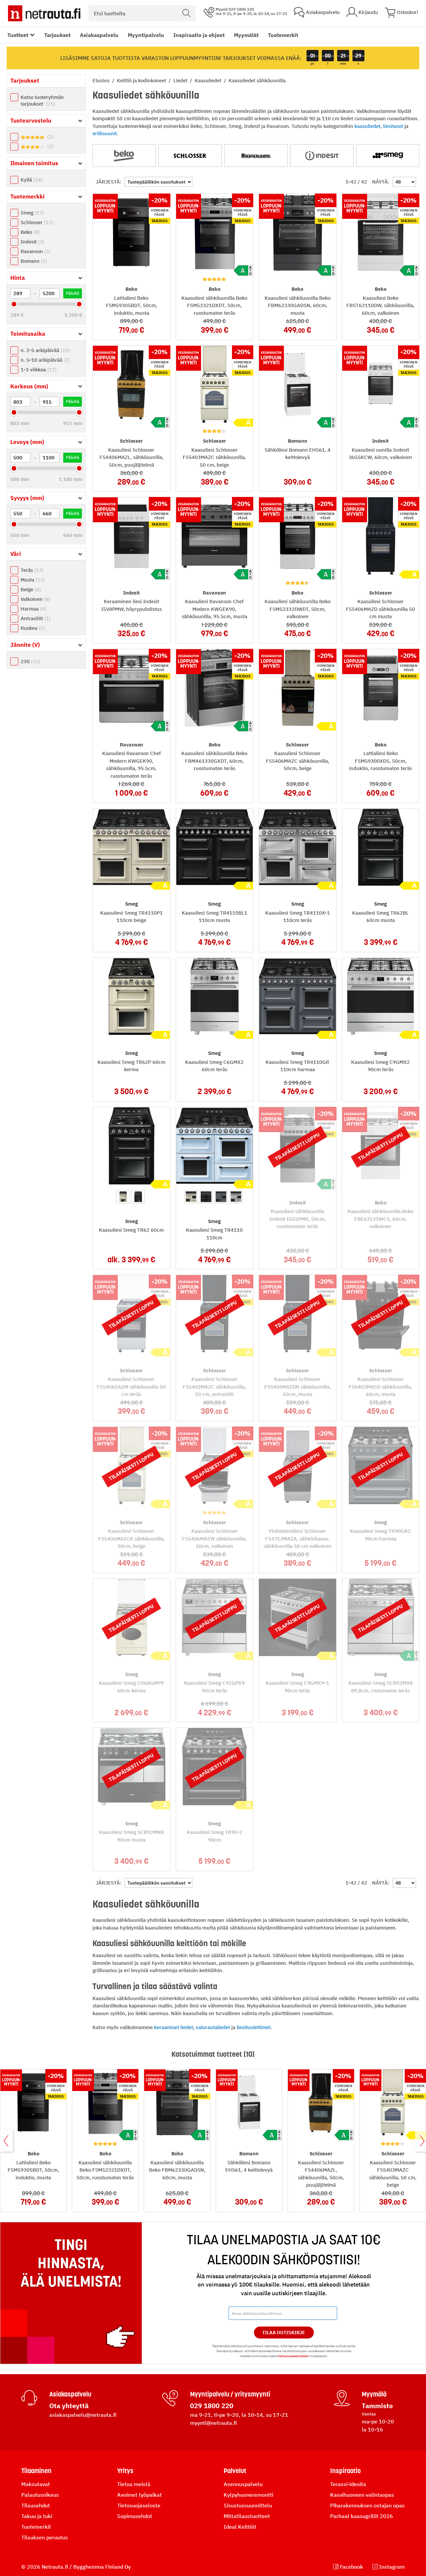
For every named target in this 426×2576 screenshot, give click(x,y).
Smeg (31, 213)
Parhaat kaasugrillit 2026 (362, 2516)
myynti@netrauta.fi (213, 2423)
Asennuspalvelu (243, 2484)
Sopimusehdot (135, 2516)
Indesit (32, 242)
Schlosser (36, 222)
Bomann (33, 261)
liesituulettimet (254, 2027)
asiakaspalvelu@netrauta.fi (83, 2415)
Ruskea (32, 628)
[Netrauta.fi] (44, 13)
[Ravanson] (256, 156)
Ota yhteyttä (69, 2406)
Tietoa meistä (134, 2484)
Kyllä (31, 180)
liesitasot (393, 126)
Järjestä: (109, 182)
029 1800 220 (212, 2406)
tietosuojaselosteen (293, 2356)
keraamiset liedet (174, 2027)
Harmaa (33, 609)
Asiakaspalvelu (99, 35)
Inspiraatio (345, 2471)
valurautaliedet (213, 2027)
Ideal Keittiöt (240, 2527)
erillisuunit (105, 133)
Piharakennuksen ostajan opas (367, 2505)
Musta (32, 580)
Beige (30, 589)
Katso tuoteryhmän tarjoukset (42, 100)
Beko (29, 232)
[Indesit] (322, 156)
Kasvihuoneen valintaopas (362, 2495)
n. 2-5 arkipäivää (44, 350)
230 (30, 661)
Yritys (125, 2471)
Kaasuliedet (209, 80)
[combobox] (142, 13)
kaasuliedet (367, 126)
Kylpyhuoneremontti (248, 2495)
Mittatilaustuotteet (247, 2516)
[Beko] (124, 156)
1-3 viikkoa (38, 370)
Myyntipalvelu (146, 35)
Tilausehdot (36, 2505)
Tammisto (377, 2406)
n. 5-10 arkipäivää (44, 360)
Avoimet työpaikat (139, 2495)
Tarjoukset (57, 35)
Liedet (181, 80)
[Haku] (186, 13)
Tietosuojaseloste (139, 2505)
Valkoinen (35, 599)
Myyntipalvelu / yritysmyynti (230, 2394)
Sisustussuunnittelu (248, 2505)
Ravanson (35, 251)
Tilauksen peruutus (45, 2537)
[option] (123, 1197)
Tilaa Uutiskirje (284, 2333)
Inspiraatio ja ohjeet (199, 35)
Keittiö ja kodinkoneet (142, 80)
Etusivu (102, 80)
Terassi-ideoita (348, 2484)
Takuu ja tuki (37, 2516)
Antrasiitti (35, 618)
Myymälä (374, 2394)
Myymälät (246, 35)
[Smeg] (388, 156)
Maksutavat (36, 2484)
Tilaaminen (36, 2471)
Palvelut (235, 2471)
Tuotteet (18, 35)
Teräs (31, 570)
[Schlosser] (190, 156)
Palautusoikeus (40, 2495)
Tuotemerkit (283, 35)
